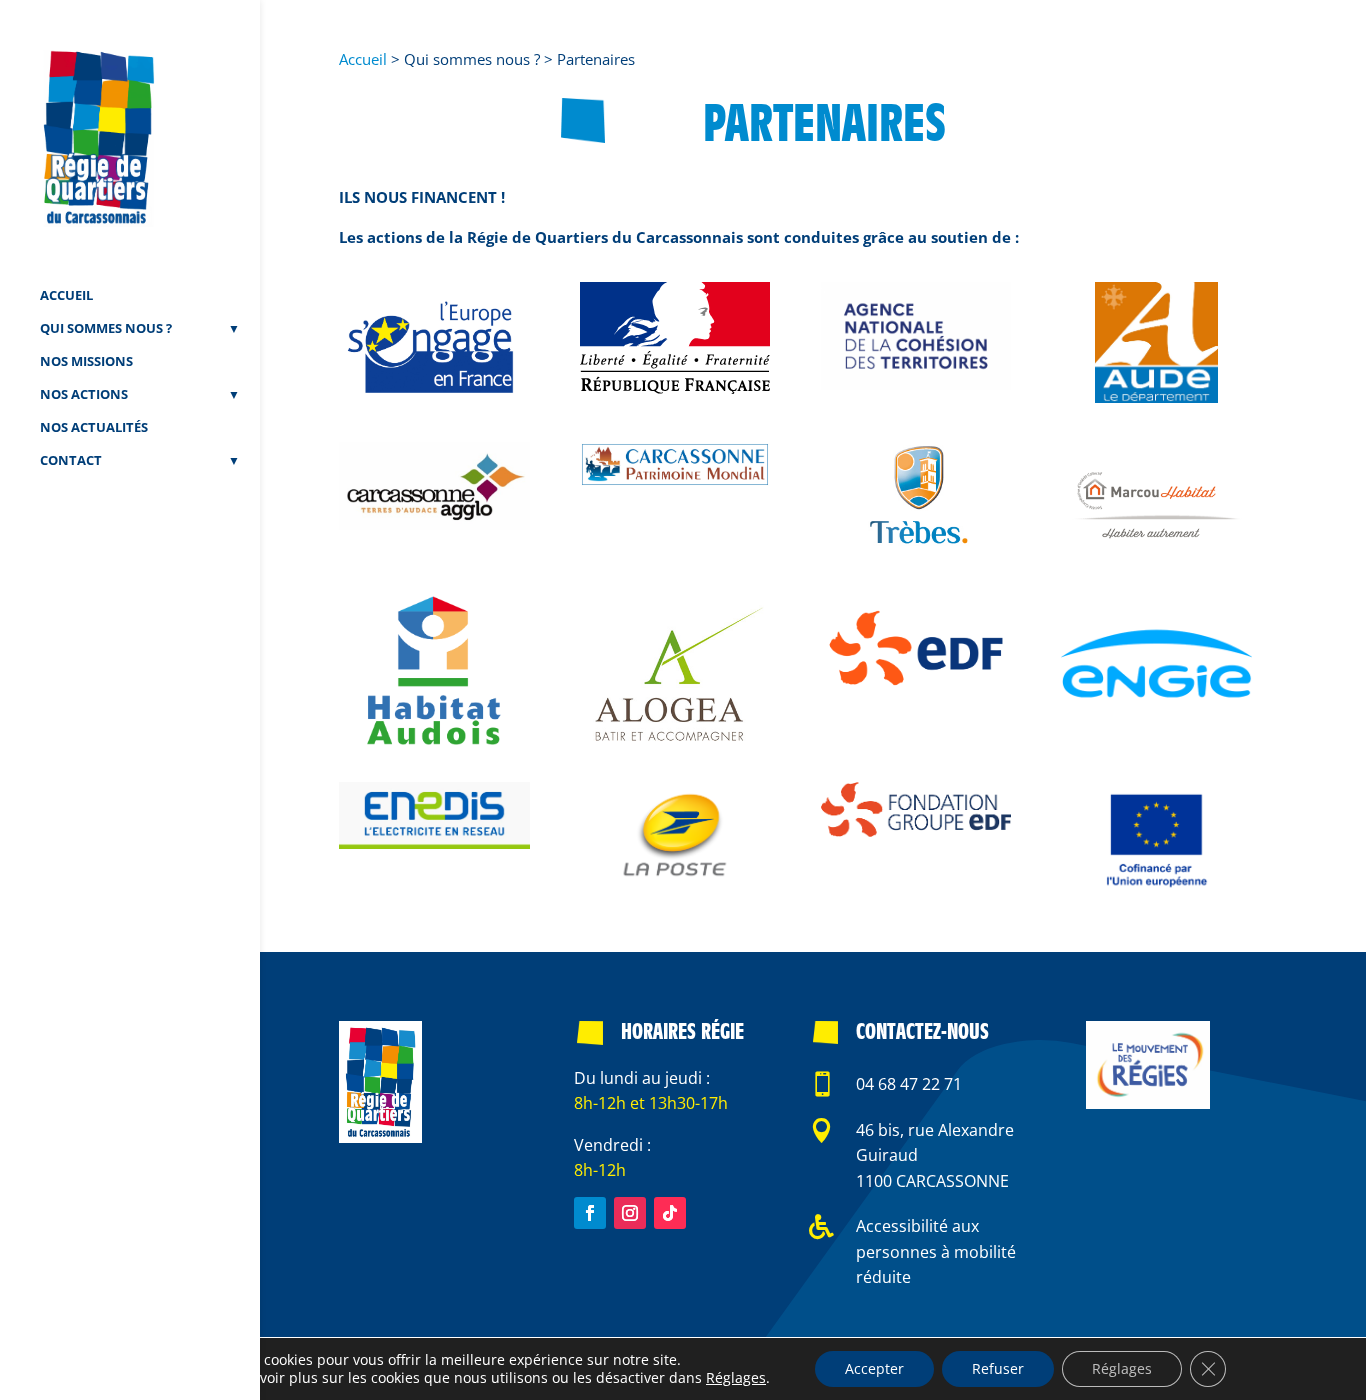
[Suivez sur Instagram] (630, 1213)
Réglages (736, 1378)
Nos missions (86, 362)
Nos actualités (94, 428)
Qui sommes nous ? (106, 329)
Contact (71, 461)
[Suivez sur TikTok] (670, 1213)
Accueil (66, 296)
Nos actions (84, 395)
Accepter (874, 1368)
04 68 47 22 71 (909, 1084)
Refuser (998, 1368)
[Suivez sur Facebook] (590, 1213)
